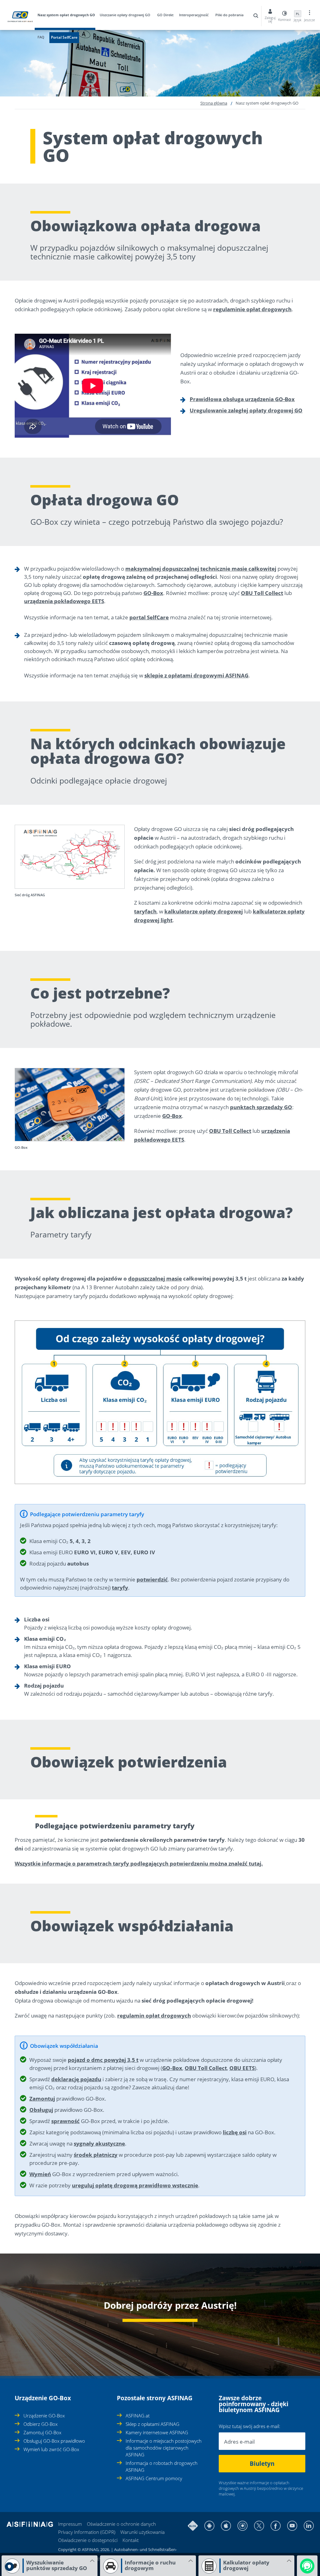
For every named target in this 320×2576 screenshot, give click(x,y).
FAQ (41, 37)
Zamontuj (42, 2099)
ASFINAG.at (138, 2416)
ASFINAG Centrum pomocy (154, 2478)
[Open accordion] (17, 2395)
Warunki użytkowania (142, 2532)
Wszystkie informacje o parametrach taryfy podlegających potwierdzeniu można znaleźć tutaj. (139, 1863)
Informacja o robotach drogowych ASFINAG (162, 2466)
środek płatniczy (96, 2155)
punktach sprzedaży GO (261, 1107)
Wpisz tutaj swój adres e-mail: (250, 2426)
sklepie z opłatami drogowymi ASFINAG (196, 675)
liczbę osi (235, 2132)
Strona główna (214, 103)
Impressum (70, 2524)
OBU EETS (242, 2068)
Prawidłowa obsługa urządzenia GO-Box (242, 399)
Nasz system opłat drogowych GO (66, 15)
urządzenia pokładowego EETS (64, 601)
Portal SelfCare (64, 37)
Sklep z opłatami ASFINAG (152, 2424)
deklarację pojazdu (76, 2079)
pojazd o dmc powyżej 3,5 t (103, 2060)
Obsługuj (41, 2110)
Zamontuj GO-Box (42, 2432)
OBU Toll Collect (262, 593)
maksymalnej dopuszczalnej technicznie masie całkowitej (201, 569)
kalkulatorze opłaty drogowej (204, 911)
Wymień (40, 2174)
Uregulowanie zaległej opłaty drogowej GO (246, 410)
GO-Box (153, 593)
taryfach (145, 911)
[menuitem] (68, 16)
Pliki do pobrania (229, 15)
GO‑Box (172, 2068)
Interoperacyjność (194, 15)
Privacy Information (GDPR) (87, 2532)
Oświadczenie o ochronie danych (121, 2524)
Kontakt (131, 2540)
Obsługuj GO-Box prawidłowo (54, 2441)
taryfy (120, 1588)
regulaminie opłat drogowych (252, 309)
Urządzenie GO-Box (44, 2416)
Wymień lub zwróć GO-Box (51, 2449)
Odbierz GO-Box (40, 2424)
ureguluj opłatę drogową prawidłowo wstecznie (135, 2185)
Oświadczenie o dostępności (88, 2540)
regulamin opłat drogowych (154, 2016)
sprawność (65, 2121)
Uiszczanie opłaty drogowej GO (125, 15)
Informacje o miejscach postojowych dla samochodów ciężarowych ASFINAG (164, 2448)
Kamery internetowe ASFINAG (157, 2432)
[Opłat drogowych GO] (285, 1983)
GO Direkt (165, 15)
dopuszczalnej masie (155, 1278)
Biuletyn (262, 2464)
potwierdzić (152, 1579)
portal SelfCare (149, 617)
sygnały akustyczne (99, 2143)
